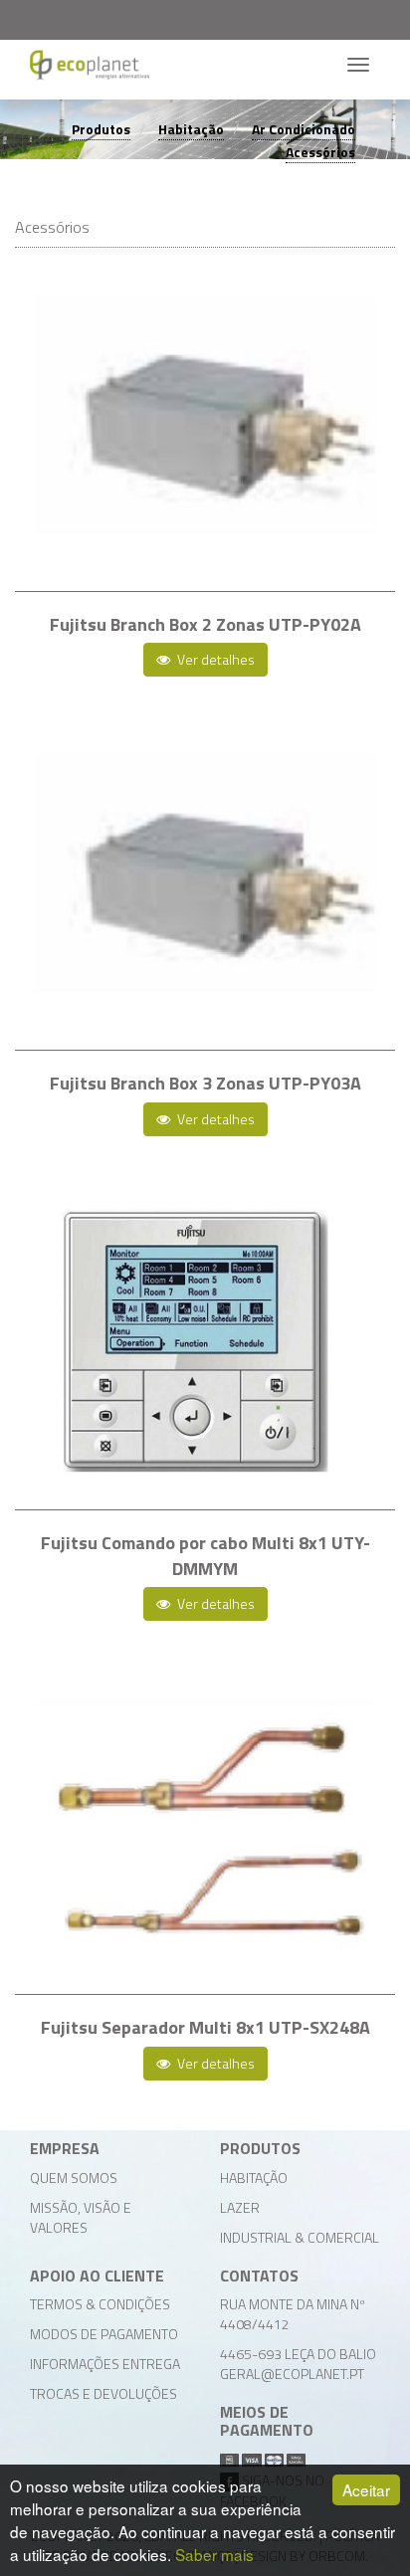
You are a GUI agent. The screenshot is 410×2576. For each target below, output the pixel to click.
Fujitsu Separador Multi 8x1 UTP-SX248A (205, 2027)
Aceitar (366, 2489)
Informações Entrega (105, 2364)
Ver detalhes (214, 659)
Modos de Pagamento (104, 2334)
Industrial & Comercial (300, 2237)
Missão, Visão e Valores (81, 2217)
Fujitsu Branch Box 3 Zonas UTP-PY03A (205, 1083)
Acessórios (320, 152)
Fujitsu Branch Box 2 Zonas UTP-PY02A (205, 624)
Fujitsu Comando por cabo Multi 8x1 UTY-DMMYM (205, 1556)
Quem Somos (74, 2178)
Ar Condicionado (304, 129)
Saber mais (214, 2554)
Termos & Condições (100, 2304)
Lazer (240, 2207)
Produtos (101, 129)
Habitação (191, 129)
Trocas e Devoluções (103, 2393)
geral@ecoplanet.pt (292, 2374)
